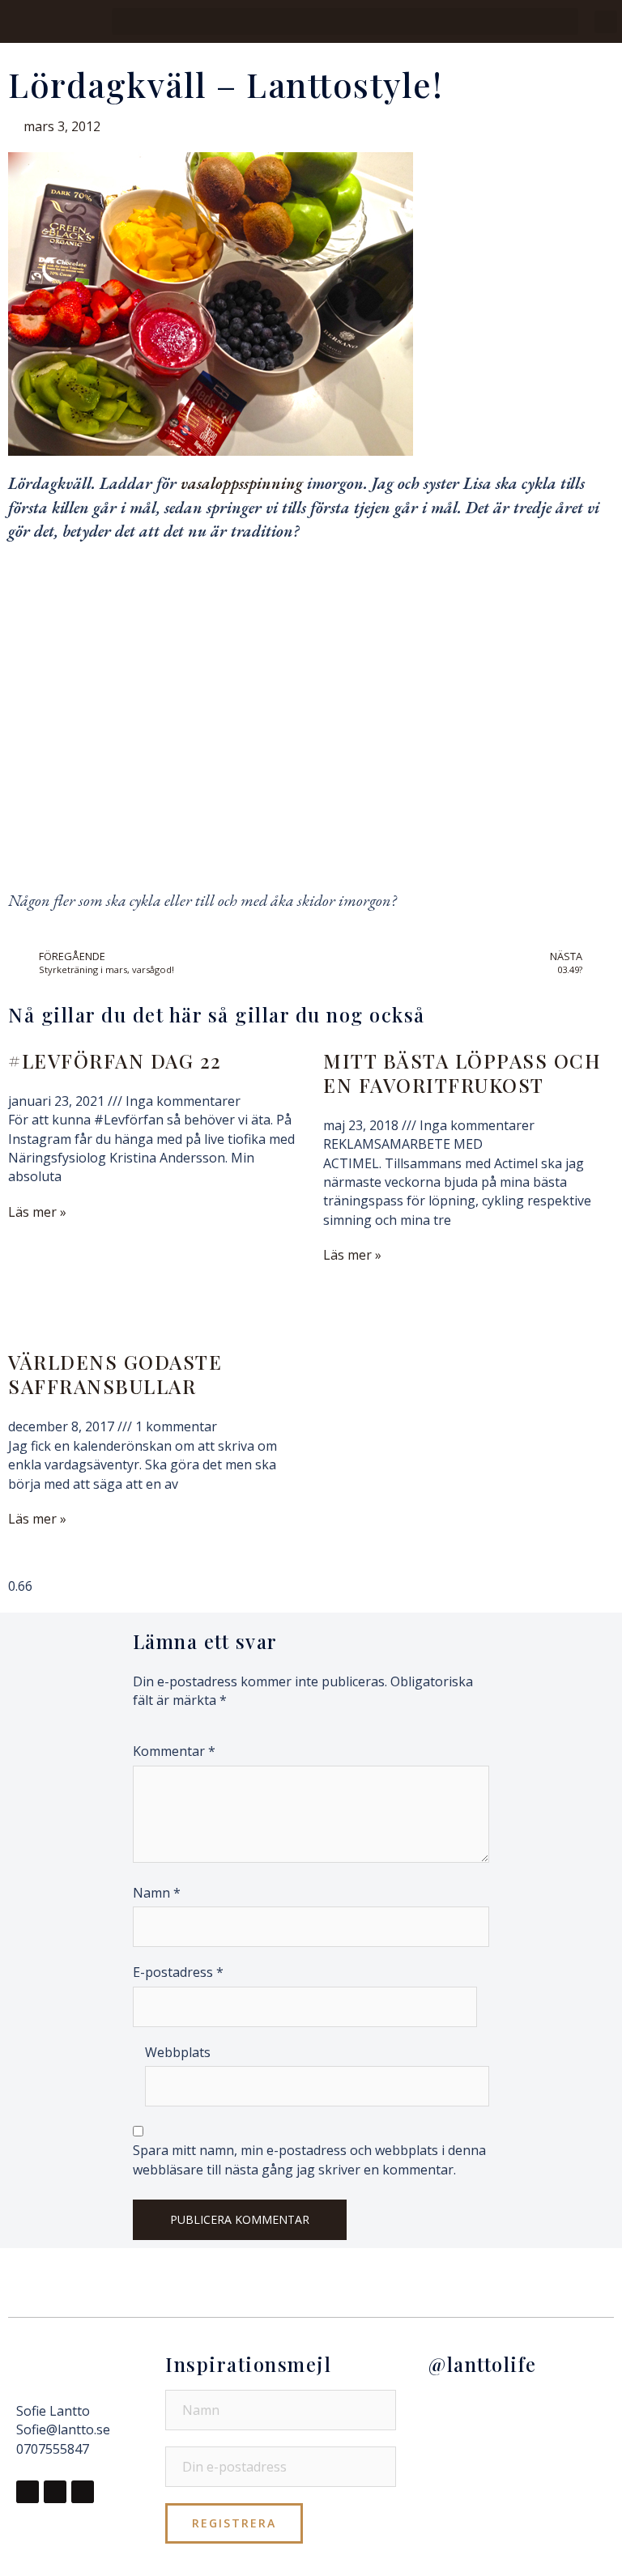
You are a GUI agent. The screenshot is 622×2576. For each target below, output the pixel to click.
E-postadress (178, 1972)
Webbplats (178, 2052)
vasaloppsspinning (242, 483)
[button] (345, 21)
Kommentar (174, 1751)
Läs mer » (37, 1212)
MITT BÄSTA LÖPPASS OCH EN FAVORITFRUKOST (462, 1073)
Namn (157, 1893)
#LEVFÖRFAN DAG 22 (115, 1061)
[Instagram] (55, 2492)
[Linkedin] (83, 2492)
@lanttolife (483, 2364)
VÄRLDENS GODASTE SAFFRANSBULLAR (115, 1374)
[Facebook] (28, 2492)
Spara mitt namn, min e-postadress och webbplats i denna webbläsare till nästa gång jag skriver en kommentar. (309, 2159)
